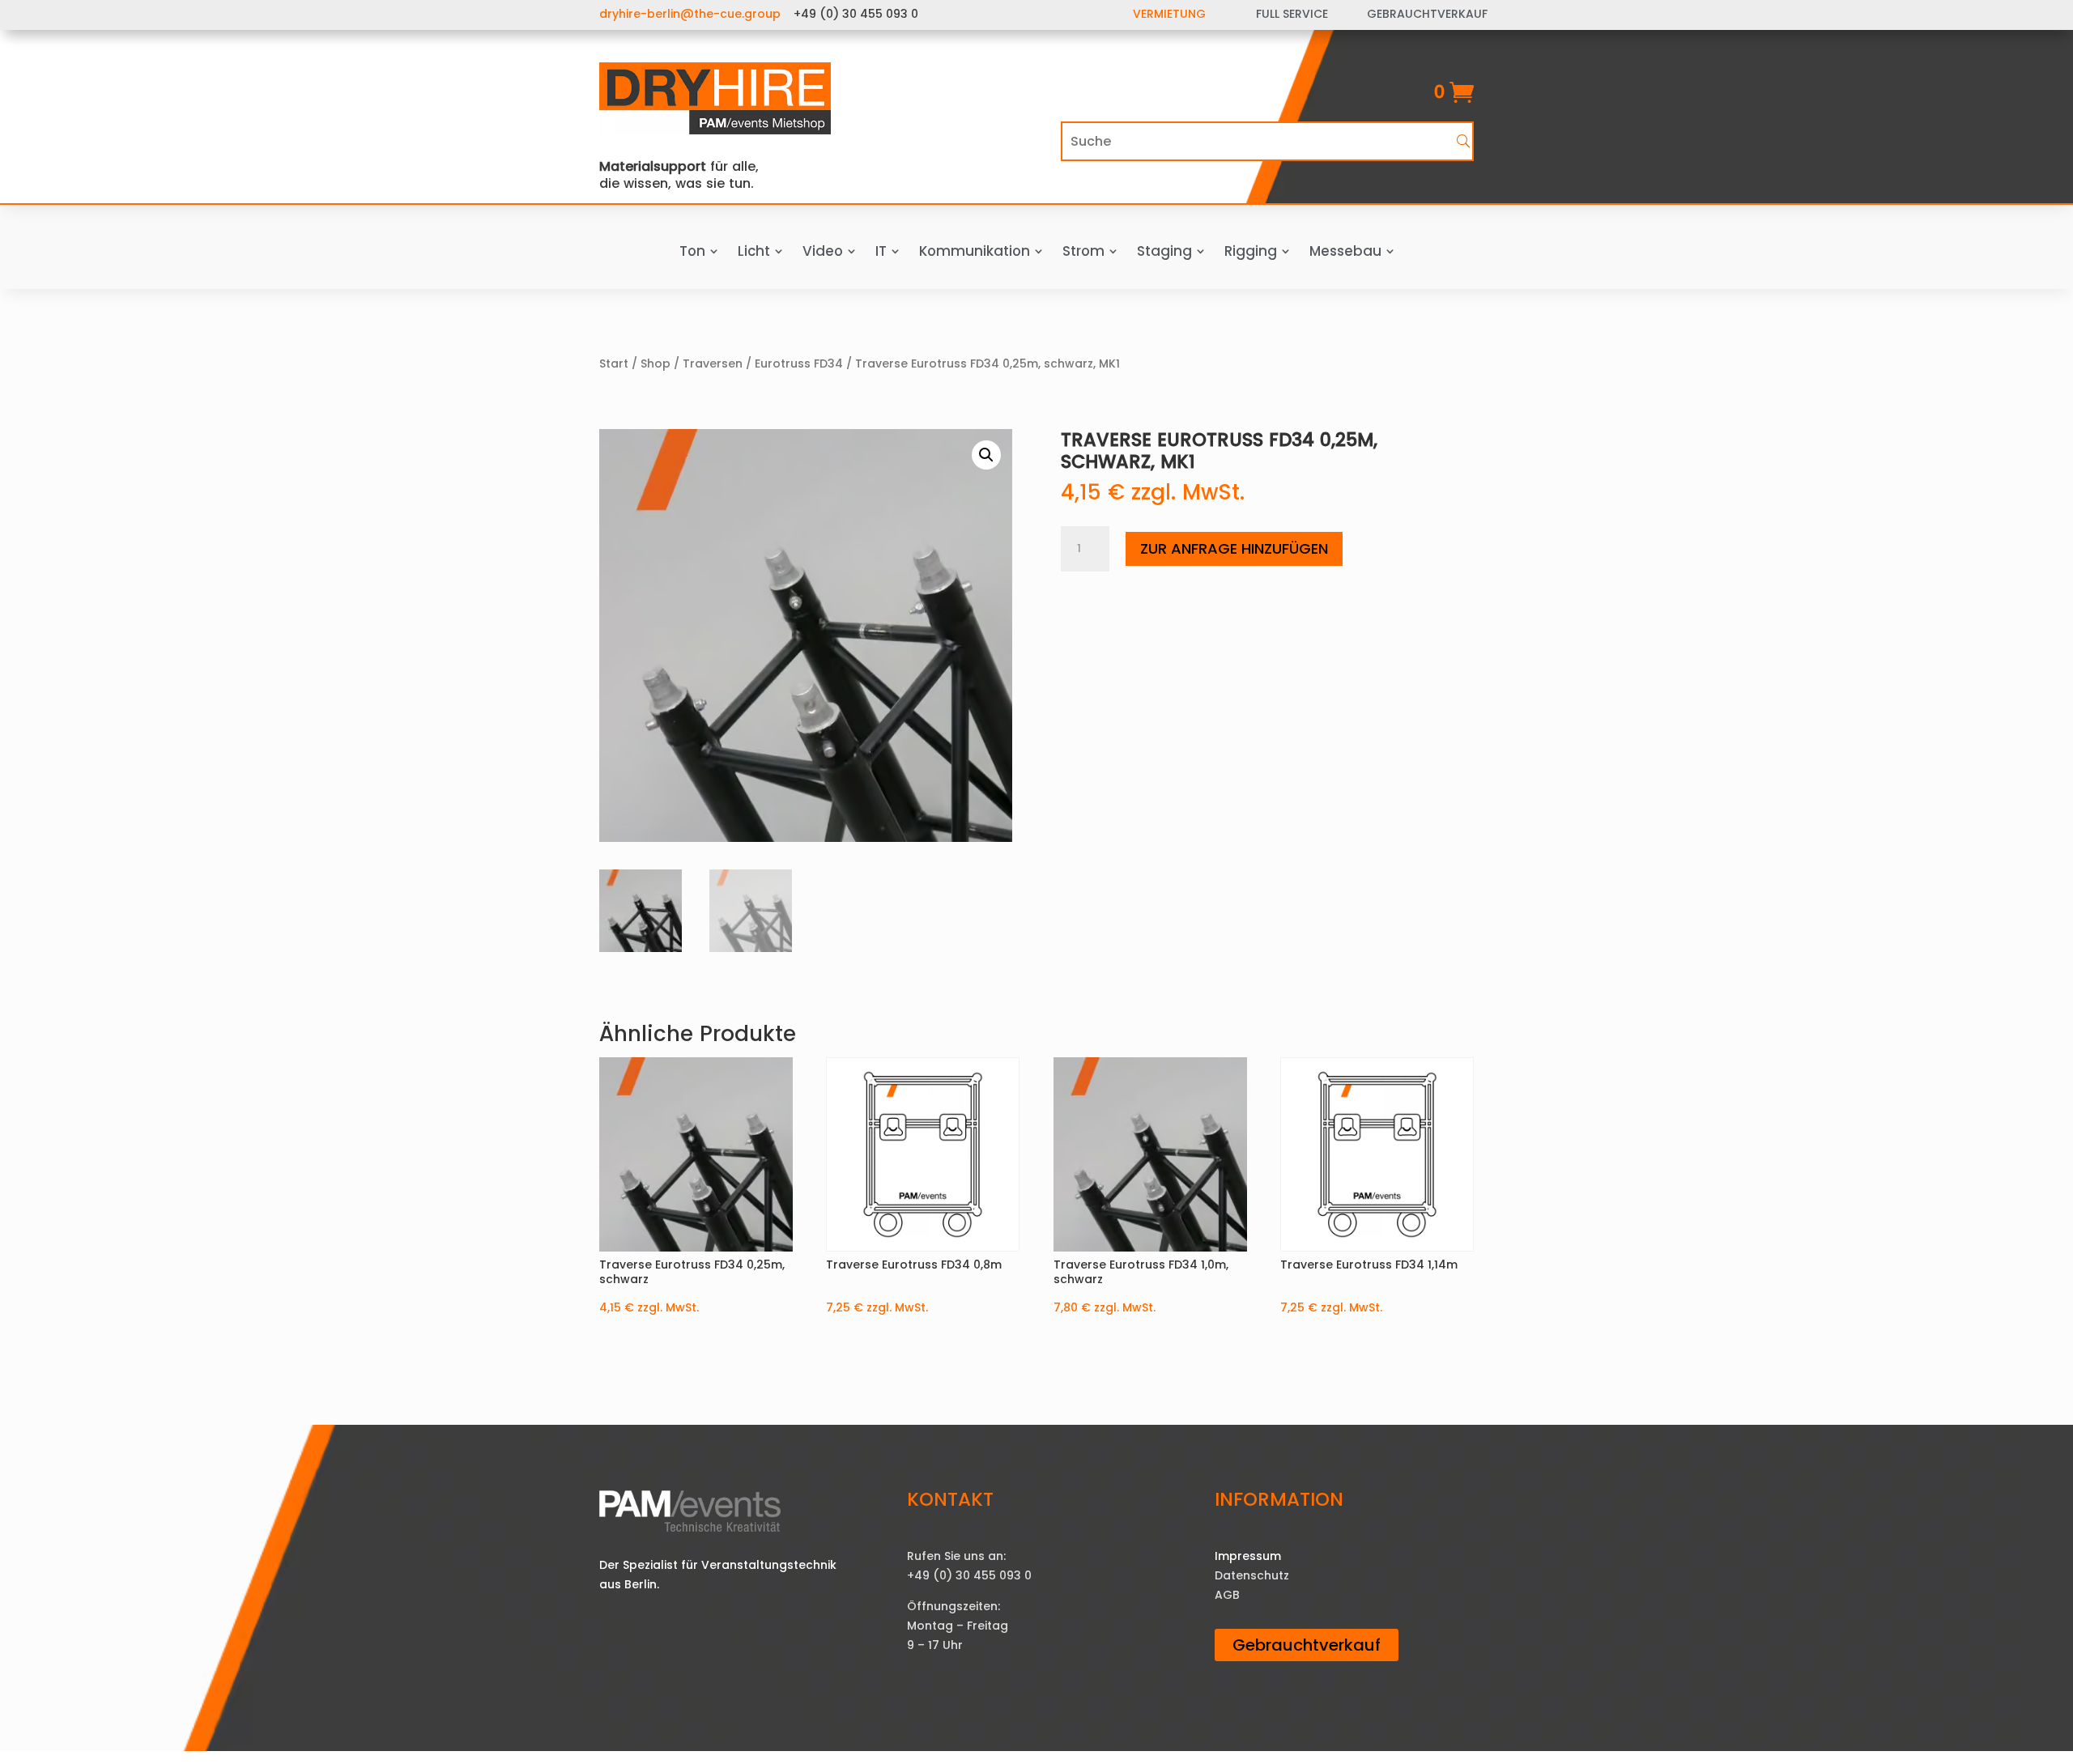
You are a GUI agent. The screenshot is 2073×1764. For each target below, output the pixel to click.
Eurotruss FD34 (799, 363)
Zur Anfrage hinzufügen (1234, 548)
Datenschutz (1252, 1575)
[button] (986, 455)
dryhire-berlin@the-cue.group (690, 14)
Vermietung (1169, 14)
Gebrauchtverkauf (1307, 1645)
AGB (1227, 1595)
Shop (656, 363)
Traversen (713, 363)
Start (614, 363)
